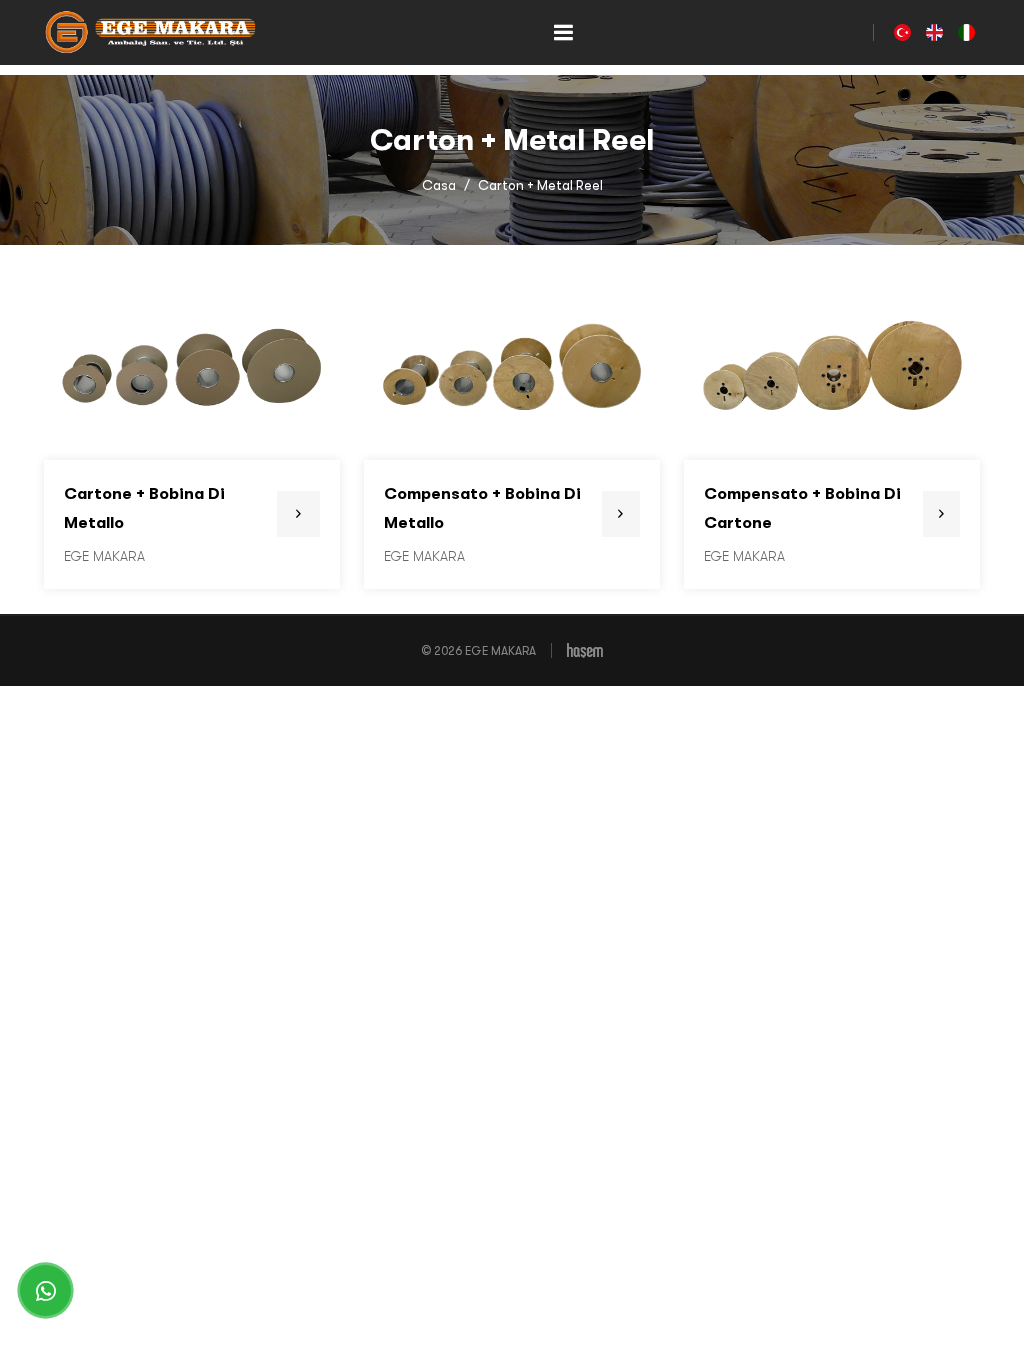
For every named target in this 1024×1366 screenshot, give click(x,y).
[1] (563, 32)
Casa (439, 185)
